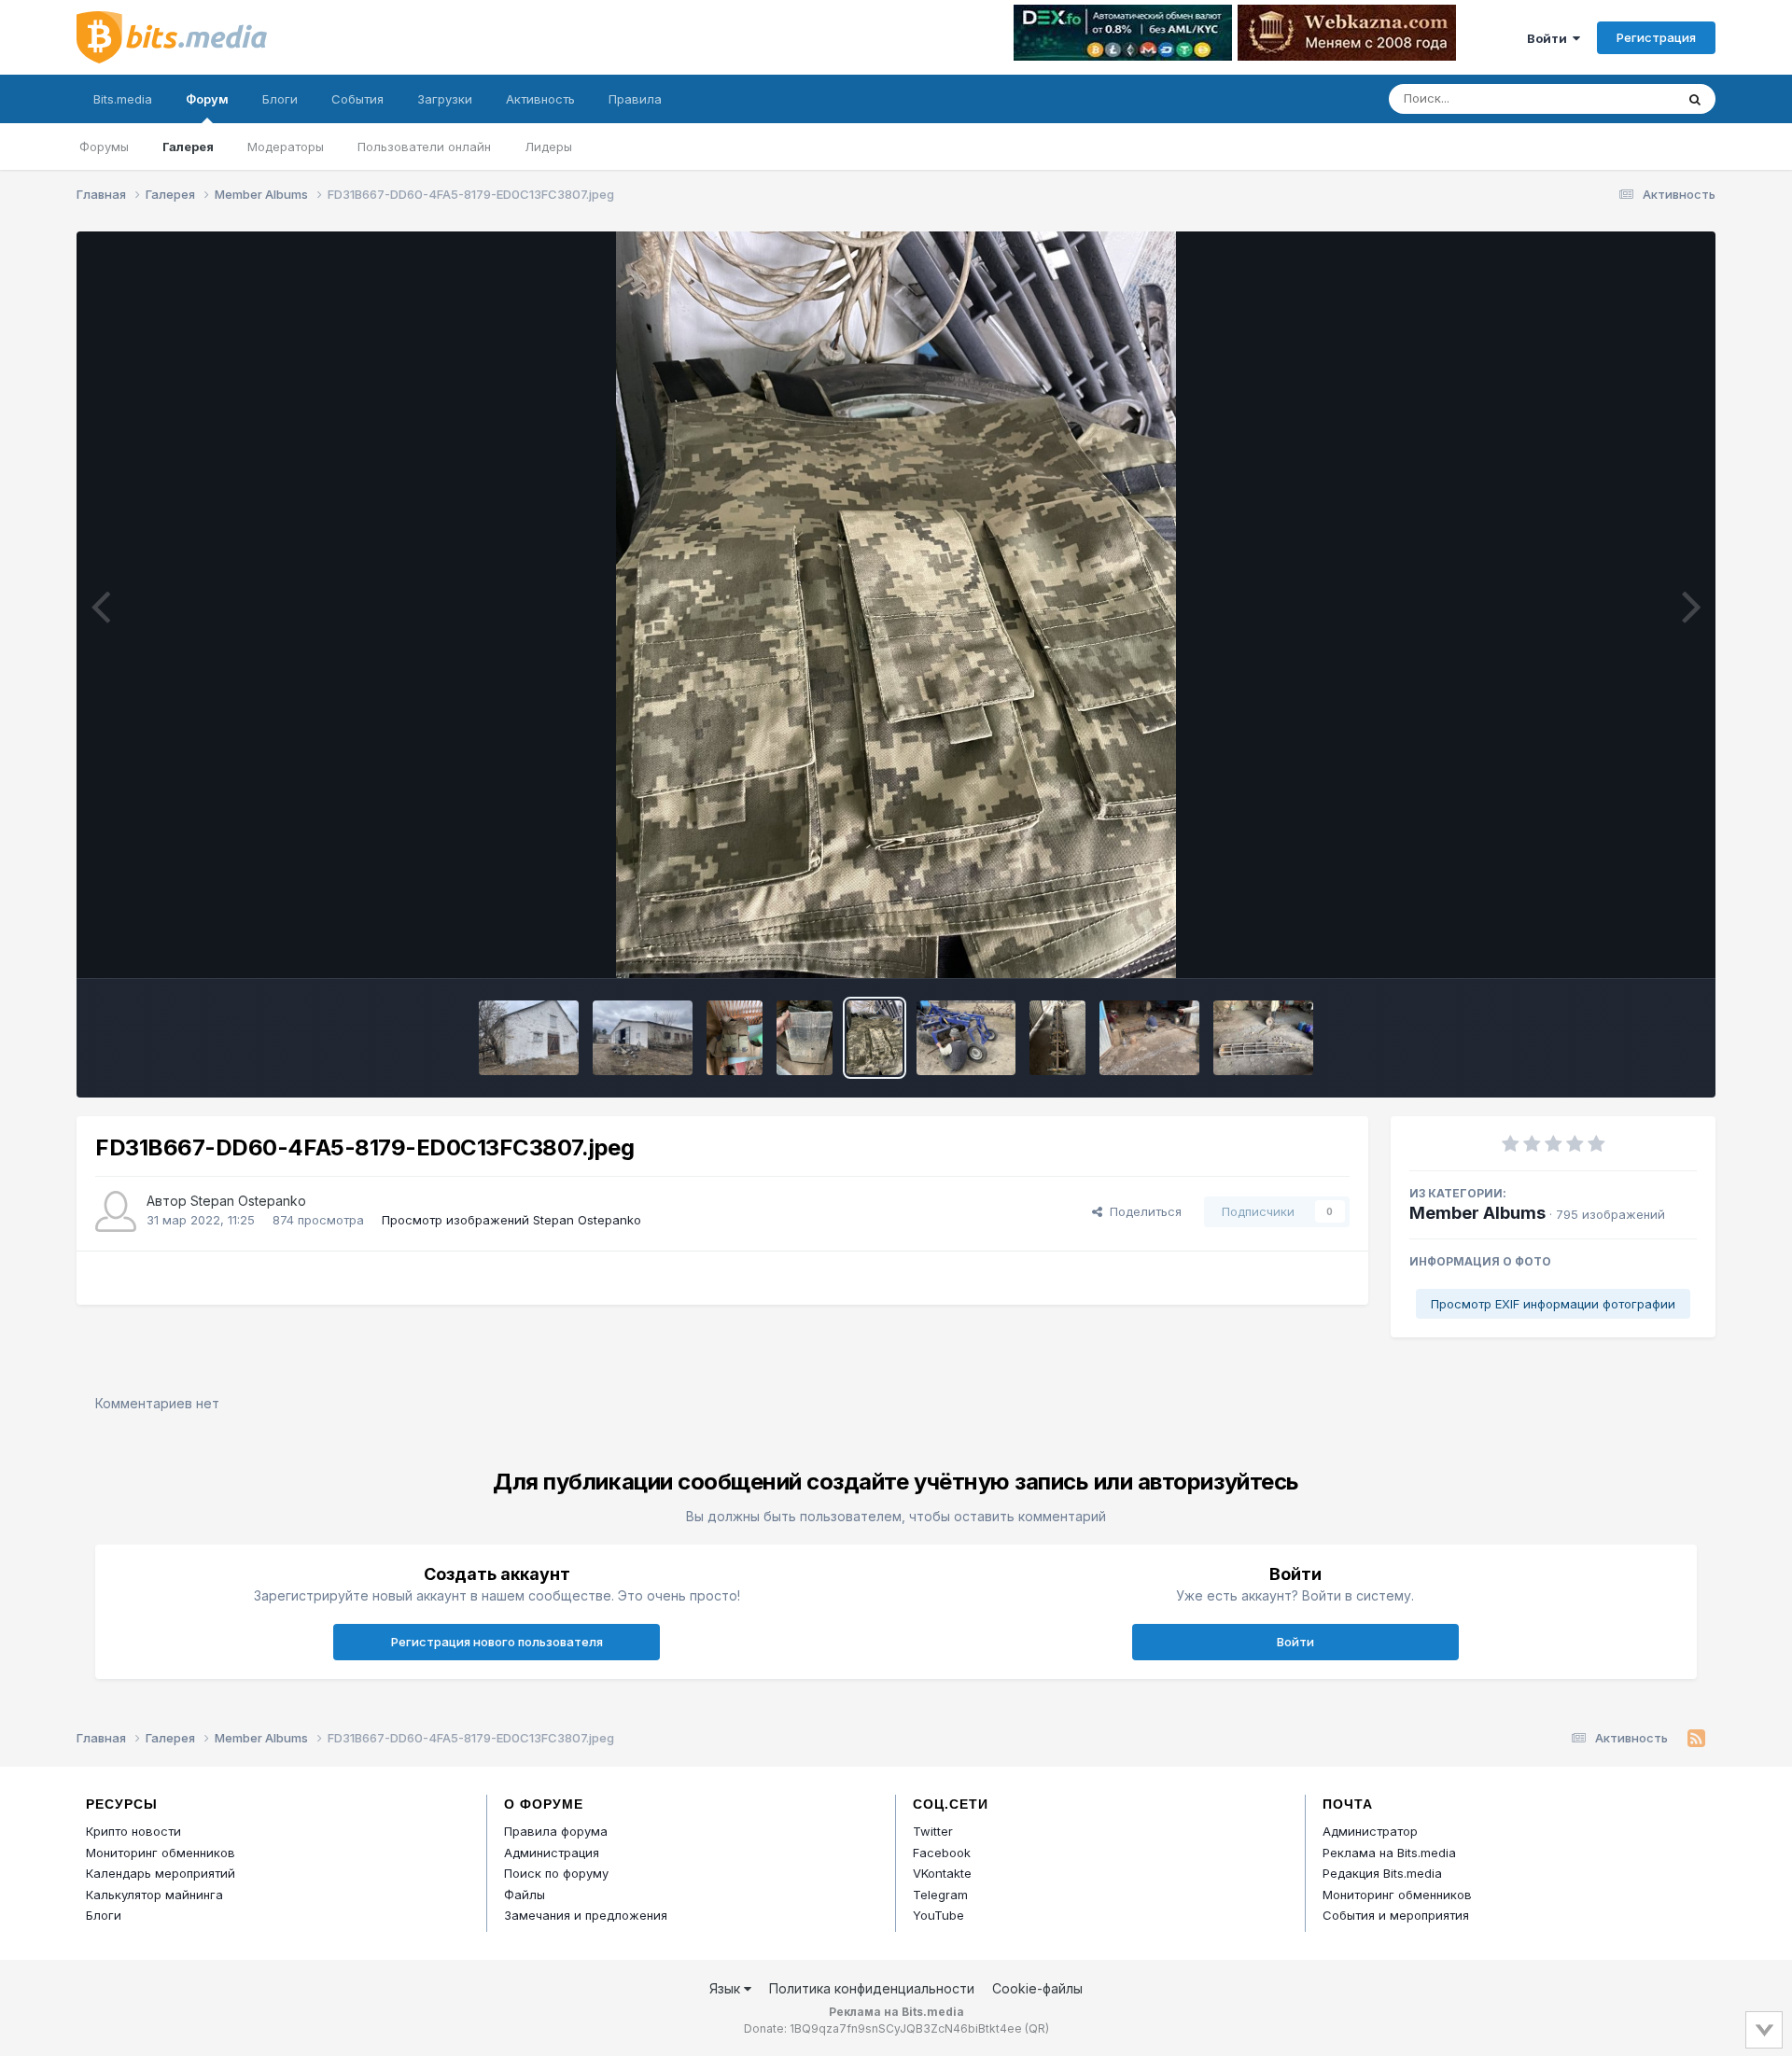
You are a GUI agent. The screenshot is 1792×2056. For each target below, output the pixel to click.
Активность (540, 99)
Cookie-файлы (1037, 1988)
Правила (635, 99)
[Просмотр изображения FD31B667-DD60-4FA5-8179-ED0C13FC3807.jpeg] (875, 1038)
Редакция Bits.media (1382, 1873)
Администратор (1370, 1831)
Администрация (552, 1853)
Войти (1550, 38)
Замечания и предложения (586, 1915)
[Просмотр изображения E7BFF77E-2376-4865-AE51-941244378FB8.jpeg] (966, 1038)
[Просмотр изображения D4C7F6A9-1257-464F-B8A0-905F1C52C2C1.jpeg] (1263, 1038)
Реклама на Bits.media (1389, 1853)
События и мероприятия (1396, 1915)
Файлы (525, 1895)
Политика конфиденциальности (872, 1988)
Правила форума (556, 1831)
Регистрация (1656, 37)
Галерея (188, 147)
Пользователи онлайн (424, 147)
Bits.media (123, 99)
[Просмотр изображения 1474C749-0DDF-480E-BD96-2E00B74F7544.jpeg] (735, 1038)
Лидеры (548, 147)
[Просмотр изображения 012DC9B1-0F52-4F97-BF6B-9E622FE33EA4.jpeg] (1149, 1038)
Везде (1632, 98)
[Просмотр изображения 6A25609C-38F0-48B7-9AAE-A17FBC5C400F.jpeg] (643, 1038)
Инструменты (1634, 944)
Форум (207, 99)
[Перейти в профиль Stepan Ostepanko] (116, 1211)
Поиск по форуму (556, 1873)
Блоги (280, 99)
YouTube (938, 1915)
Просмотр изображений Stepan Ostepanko (511, 1220)
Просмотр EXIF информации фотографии (1553, 1304)
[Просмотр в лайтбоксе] (896, 605)
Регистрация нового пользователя (497, 1642)
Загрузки (445, 99)
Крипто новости (133, 1831)
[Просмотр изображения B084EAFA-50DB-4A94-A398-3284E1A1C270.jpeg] (1057, 1038)
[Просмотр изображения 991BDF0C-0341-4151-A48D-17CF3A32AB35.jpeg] (805, 1038)
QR (1037, 2028)
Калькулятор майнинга (154, 1895)
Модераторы (286, 147)
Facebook (942, 1853)
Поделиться (1142, 1211)
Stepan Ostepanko (248, 1201)
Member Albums (1477, 1213)
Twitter (933, 1831)
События (357, 99)
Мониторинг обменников (161, 1853)
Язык (727, 1988)
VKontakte (942, 1873)
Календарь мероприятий (161, 1873)
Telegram (940, 1895)
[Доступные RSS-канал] (1696, 1739)
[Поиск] (1695, 99)
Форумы (104, 147)
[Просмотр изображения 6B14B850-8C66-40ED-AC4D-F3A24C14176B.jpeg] (529, 1038)
